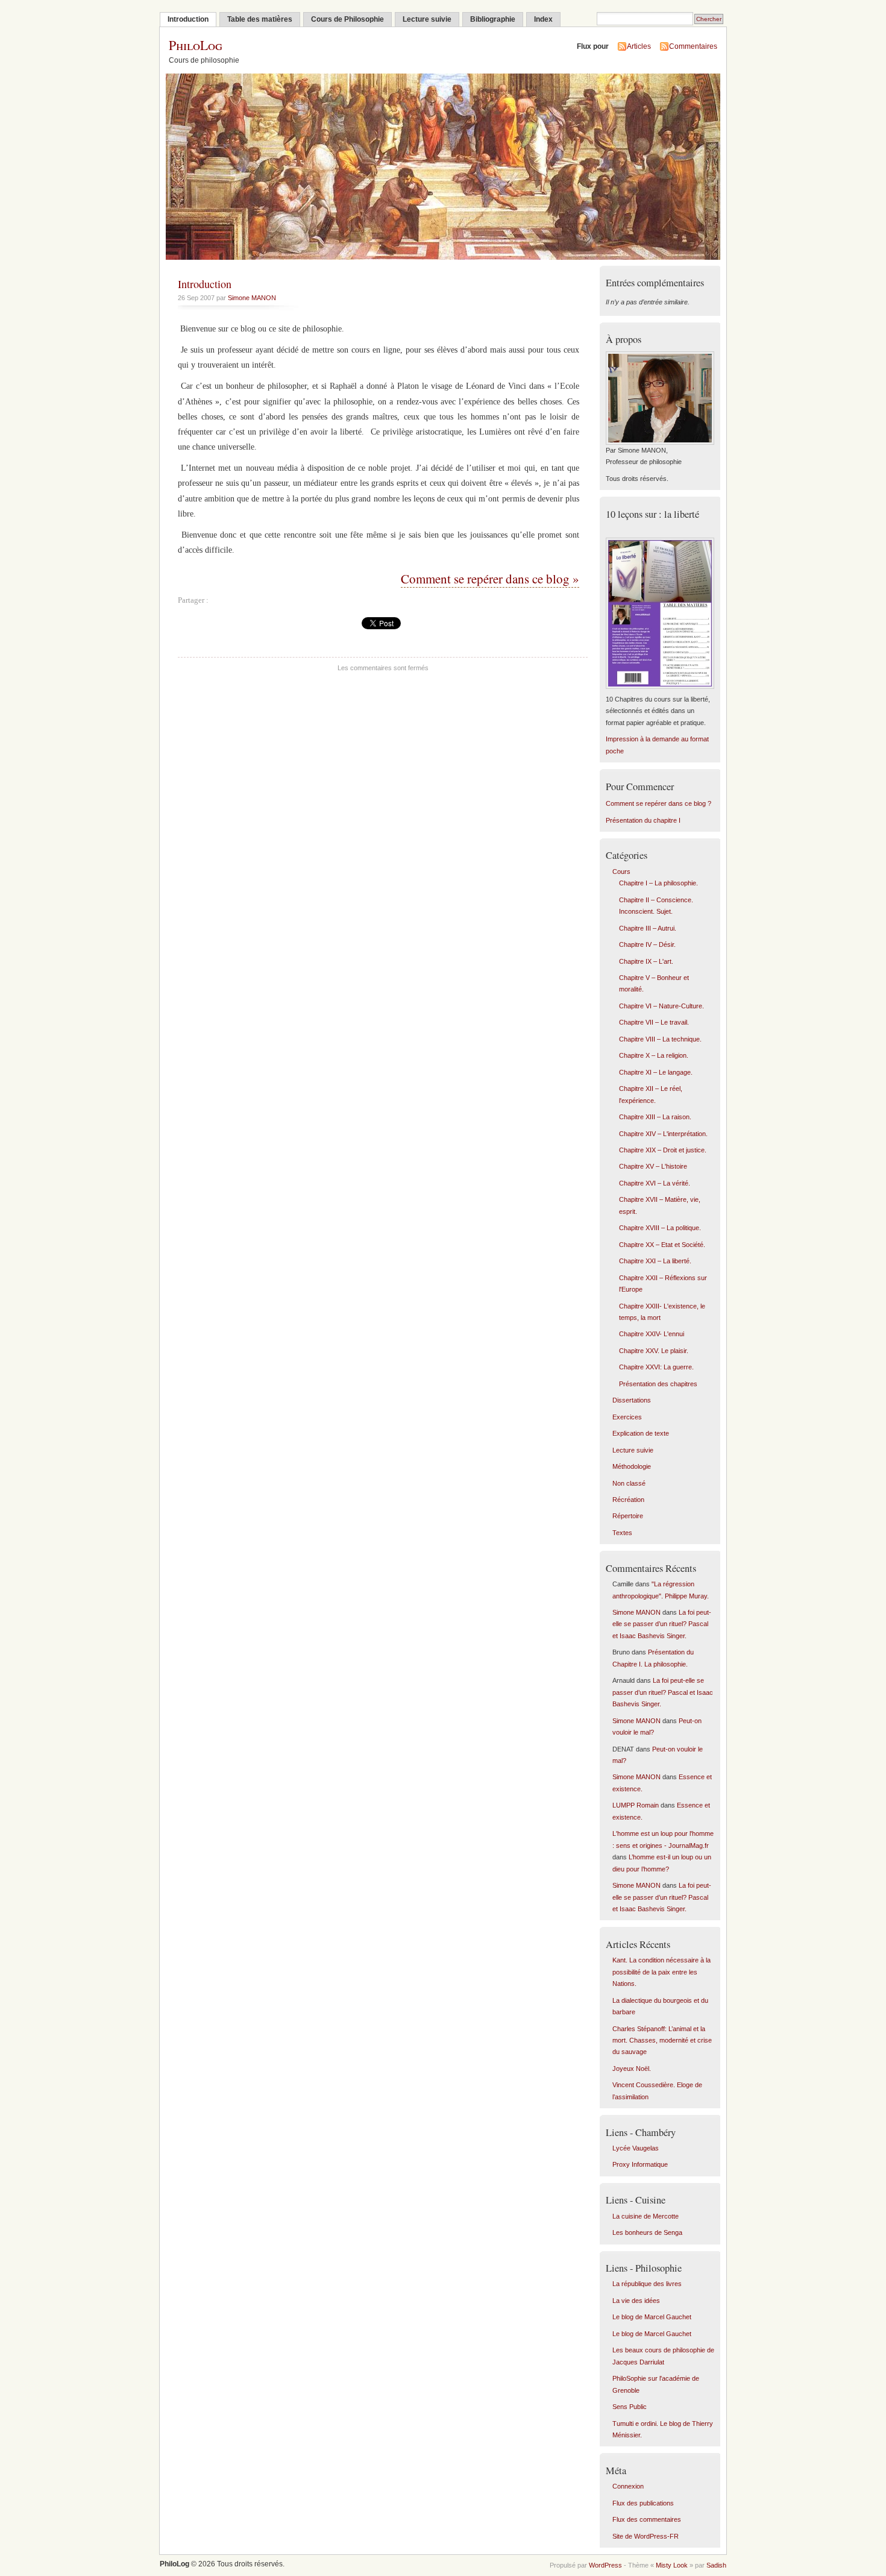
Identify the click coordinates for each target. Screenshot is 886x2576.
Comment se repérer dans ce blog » (490, 579)
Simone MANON (252, 298)
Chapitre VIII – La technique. (660, 1039)
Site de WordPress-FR (646, 2536)
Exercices (627, 1417)
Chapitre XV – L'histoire (653, 1166)
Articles (639, 46)
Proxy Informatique (640, 2164)
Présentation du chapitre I (643, 820)
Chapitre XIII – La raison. (655, 1117)
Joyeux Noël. (632, 2069)
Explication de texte (641, 1433)
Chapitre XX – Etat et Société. (662, 1245)
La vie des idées (636, 2301)
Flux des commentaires (647, 2519)
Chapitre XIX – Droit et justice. (663, 1150)
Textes (622, 1533)
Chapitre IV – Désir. (647, 944)
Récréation (628, 1500)
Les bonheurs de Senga (647, 2232)
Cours (621, 872)
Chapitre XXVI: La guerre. (656, 1367)
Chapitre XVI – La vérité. (655, 1183)
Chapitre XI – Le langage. (656, 1072)
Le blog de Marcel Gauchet (652, 2317)
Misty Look (672, 2565)
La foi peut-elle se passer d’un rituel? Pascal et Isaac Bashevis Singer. (662, 1624)
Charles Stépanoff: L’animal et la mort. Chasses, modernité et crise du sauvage (662, 2040)
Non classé (629, 1483)
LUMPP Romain (636, 1805)
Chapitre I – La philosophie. (658, 883)
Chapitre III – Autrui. (648, 928)
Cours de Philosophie (347, 19)
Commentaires (693, 46)
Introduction (188, 19)
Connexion (628, 2486)
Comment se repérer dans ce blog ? (658, 803)
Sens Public (630, 2407)
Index (543, 19)
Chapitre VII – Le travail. (654, 1022)
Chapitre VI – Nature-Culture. (661, 1006)
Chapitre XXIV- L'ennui (652, 1334)
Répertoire (628, 1516)
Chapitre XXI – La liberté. (655, 1261)
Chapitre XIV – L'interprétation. (663, 1134)
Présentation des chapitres (658, 1384)
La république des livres (647, 2284)
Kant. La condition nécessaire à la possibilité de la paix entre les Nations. (661, 1972)
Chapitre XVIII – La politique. (660, 1228)
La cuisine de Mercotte (646, 2216)
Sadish (716, 2565)
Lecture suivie (427, 19)
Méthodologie (632, 1466)
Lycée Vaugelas (636, 2148)
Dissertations (632, 1400)
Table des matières (260, 19)
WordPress (605, 2565)
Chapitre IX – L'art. (646, 961)
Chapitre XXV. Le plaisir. (654, 1351)
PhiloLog (196, 45)
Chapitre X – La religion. (654, 1055)
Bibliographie (493, 19)
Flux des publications (643, 2503)
